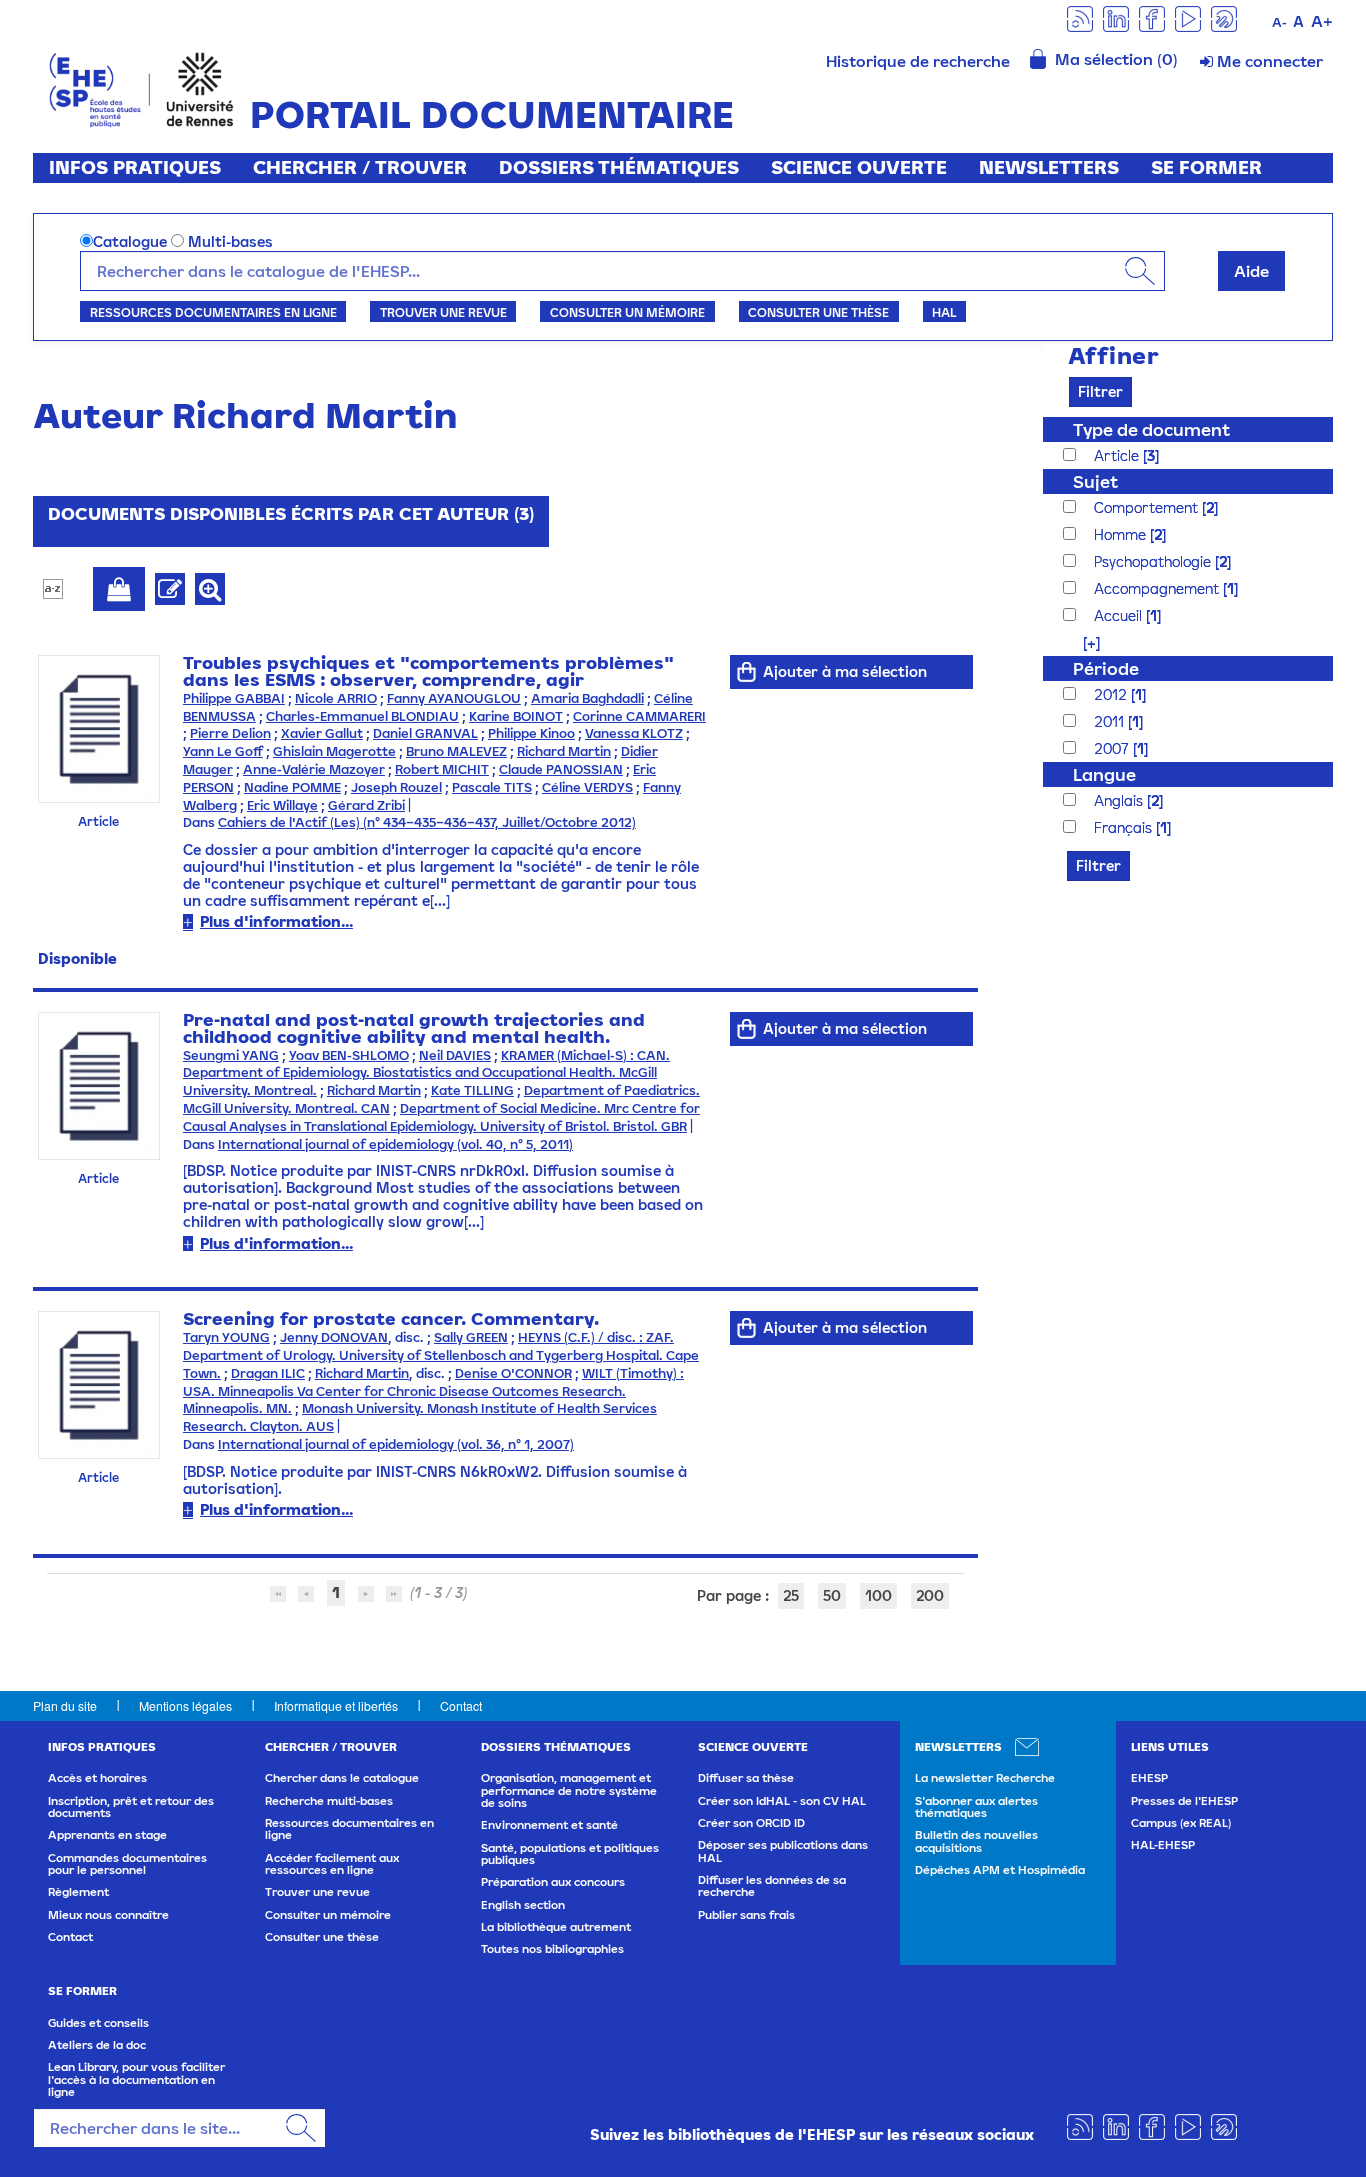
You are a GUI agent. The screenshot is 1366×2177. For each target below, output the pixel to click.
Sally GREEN (471, 1337)
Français (1125, 827)
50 (832, 1595)
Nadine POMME (292, 787)
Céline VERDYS (587, 787)
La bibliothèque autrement (556, 1927)
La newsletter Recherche (985, 1778)
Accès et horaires (97, 1778)
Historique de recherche (918, 61)
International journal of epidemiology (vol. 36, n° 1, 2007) (396, 1444)
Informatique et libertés (336, 1705)
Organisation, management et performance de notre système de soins (569, 1790)
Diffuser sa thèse (746, 1778)
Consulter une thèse (818, 312)
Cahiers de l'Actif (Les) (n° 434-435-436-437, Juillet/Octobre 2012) (427, 822)
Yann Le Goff (223, 751)
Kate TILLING (472, 1090)
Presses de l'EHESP (1184, 1801)
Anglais (1120, 800)
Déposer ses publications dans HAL (783, 1851)
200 (930, 1595)
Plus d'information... (276, 921)
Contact (461, 1705)
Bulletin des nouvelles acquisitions (976, 1841)
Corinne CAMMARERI (639, 716)
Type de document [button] (1151, 429)
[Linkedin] (1116, 17)
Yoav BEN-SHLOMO (349, 1055)
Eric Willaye (282, 805)
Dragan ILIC (268, 1373)
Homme (1122, 534)
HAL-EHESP (1163, 1845)
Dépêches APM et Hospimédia (1000, 1870)
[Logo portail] (141, 87)
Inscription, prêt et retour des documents (131, 1807)
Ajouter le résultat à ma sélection (119, 589)
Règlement (78, 1892)
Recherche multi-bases (329, 1801)
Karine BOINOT (516, 716)
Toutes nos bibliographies (552, 1949)
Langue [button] (1104, 774)
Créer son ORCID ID (751, 1823)
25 (791, 1595)
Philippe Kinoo (531, 733)
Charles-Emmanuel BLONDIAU (362, 716)
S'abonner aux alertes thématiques (976, 1807)
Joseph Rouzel (396, 787)
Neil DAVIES (455, 1055)
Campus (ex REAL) (1181, 1823)
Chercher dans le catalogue (342, 1778)
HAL (944, 312)
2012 (1112, 694)
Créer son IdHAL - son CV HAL (782, 1801)
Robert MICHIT (442, 769)
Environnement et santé (549, 1825)
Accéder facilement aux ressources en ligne (332, 1864)
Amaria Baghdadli (587, 698)
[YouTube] (1188, 17)
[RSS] (1080, 17)
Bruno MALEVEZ (456, 751)
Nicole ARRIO (336, 698)
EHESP (1149, 1778)
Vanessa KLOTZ (634, 733)
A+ (1322, 21)
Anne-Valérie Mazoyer (314, 769)
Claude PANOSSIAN (561, 769)
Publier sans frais (746, 1915)
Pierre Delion (230, 733)
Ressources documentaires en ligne (213, 312)
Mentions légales (185, 1705)
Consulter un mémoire (627, 312)
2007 (1113, 748)
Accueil (1120, 615)
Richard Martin (564, 751)
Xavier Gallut (322, 733)
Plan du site (65, 1705)
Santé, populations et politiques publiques (570, 1854)
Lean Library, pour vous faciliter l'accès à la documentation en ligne (136, 2079)
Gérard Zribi (366, 805)
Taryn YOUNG (226, 1337)
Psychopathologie (1154, 561)
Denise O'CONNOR (513, 1373)
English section (523, 1905)
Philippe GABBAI (234, 698)
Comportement (1148, 507)
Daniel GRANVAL (425, 733)
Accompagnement (1158, 588)
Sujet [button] (1095, 481)
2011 (1111, 721)
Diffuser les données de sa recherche (772, 1886)
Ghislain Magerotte (334, 751)
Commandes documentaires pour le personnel (127, 1864)
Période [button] (1106, 668)
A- (1279, 22)
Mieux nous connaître (108, 1915)
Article (1118, 455)
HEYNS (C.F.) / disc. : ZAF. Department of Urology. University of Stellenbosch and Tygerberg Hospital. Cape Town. (441, 1355)
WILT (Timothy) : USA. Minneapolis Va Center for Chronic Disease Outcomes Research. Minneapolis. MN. (433, 1391)
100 (878, 1595)
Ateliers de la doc (97, 2045)
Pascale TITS (492, 787)
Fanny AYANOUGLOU (454, 698)
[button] (1081, 642)
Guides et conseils (98, 2023)
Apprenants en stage (107, 1835)
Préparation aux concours (553, 1882)
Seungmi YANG (231, 1055)
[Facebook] (1152, 17)
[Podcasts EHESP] (1224, 17)
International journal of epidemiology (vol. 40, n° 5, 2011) (395, 1144)
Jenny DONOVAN (334, 1337)
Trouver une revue (443, 312)
